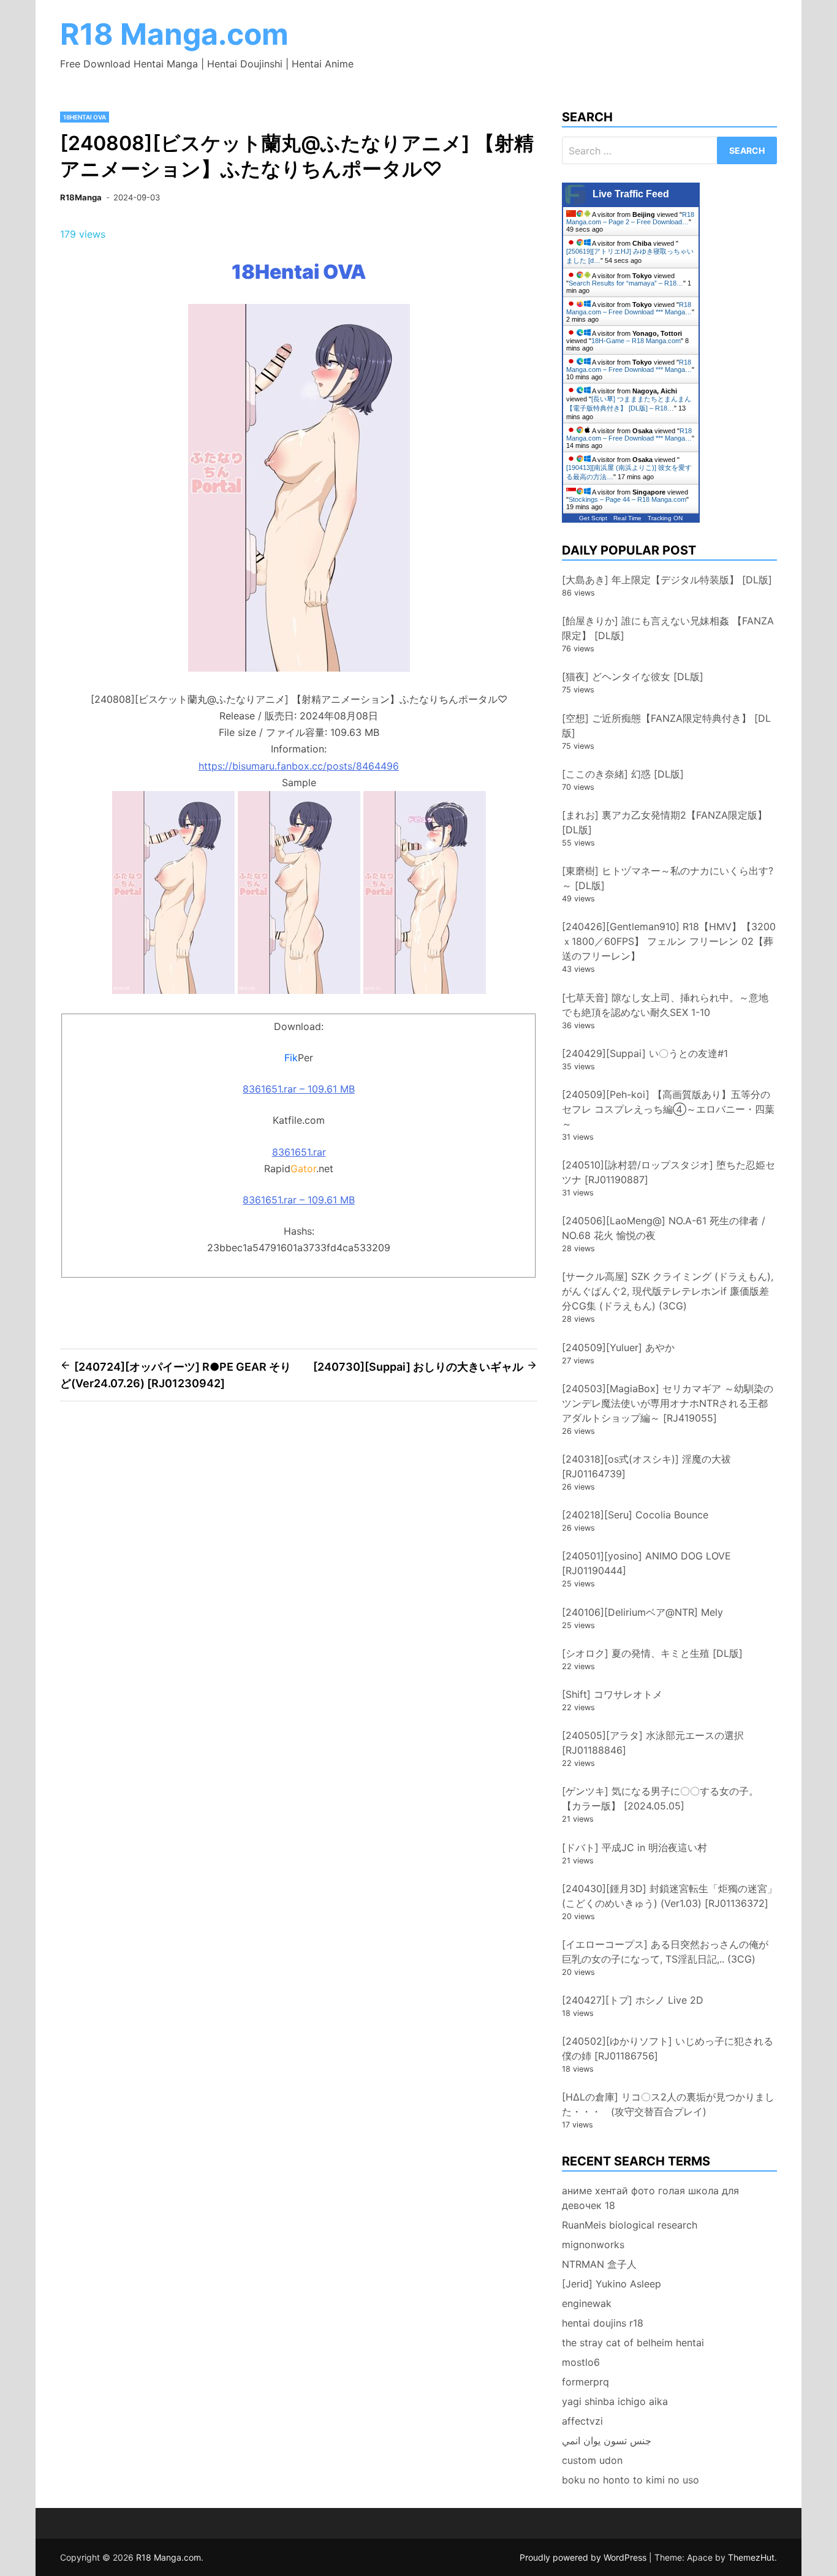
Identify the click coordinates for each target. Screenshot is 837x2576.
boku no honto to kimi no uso (631, 2480)
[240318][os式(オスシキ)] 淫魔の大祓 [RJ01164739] (646, 1466)
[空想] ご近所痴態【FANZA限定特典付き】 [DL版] (666, 725)
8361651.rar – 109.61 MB (299, 1089)
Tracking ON (665, 518)
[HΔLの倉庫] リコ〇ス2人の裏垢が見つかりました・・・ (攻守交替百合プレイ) (668, 2104)
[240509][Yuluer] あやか (618, 1347)
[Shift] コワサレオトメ (612, 1694)
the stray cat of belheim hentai (633, 2343)
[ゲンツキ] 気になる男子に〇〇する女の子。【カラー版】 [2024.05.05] (660, 1798)
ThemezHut (751, 2557)
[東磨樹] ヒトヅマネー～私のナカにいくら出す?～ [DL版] (668, 878)
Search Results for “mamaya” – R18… (626, 283)
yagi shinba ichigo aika (615, 2401)
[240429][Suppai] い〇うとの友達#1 (645, 1053)
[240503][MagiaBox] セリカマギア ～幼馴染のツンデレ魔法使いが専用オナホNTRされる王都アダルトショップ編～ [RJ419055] (668, 1403)
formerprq (585, 2382)
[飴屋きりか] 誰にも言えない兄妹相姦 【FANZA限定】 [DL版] (668, 628)
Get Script (593, 518)
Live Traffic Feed (631, 194)
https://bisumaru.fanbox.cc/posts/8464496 (299, 766)
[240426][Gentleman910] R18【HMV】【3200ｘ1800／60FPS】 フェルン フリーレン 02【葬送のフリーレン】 (669, 941)
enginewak (587, 2303)
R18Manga (81, 197)
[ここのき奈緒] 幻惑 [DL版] (623, 774)
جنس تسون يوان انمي (607, 2441)
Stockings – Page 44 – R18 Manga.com (627, 499)
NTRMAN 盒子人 (599, 2264)
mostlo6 (581, 2362)
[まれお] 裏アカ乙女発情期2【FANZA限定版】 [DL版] (665, 822)
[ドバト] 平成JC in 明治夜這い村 (634, 1847)
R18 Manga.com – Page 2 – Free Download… (630, 218)
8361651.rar (299, 1152)
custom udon (592, 2460)
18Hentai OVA (85, 117)
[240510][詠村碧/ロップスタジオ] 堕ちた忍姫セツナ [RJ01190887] (668, 1172)
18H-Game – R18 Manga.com (636, 341)
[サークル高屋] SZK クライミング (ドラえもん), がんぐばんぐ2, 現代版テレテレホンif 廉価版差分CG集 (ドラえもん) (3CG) (668, 1291)
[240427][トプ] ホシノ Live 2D (633, 2000)
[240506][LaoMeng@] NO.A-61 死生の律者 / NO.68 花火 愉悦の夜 (664, 1228)
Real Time (627, 518)
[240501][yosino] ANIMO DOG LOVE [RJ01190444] (646, 1563)
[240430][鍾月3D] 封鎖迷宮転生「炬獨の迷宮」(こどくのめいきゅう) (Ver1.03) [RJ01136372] (669, 1896)
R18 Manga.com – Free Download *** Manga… (629, 308)
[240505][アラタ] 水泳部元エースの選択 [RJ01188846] (653, 1743)
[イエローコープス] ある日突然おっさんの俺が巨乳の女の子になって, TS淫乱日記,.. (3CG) (665, 1952)
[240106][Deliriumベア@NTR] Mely (642, 1612)
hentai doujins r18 (603, 2323)
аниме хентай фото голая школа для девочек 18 (650, 2198)
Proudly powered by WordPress (584, 2557)
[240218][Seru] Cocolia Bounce (635, 1515)
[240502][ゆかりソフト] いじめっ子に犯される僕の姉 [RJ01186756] (668, 2048)
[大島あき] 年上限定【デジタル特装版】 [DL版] (667, 580)
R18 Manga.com (174, 34)
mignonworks (593, 2245)
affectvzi (582, 2421)
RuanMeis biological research (630, 2225)
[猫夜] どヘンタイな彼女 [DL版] (633, 676)
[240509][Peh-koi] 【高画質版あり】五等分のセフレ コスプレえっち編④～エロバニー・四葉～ (668, 1109)
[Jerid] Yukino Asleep (612, 2284)
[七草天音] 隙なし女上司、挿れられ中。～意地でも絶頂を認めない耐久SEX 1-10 (665, 1005)
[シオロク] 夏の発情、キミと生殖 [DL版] (652, 1653)
